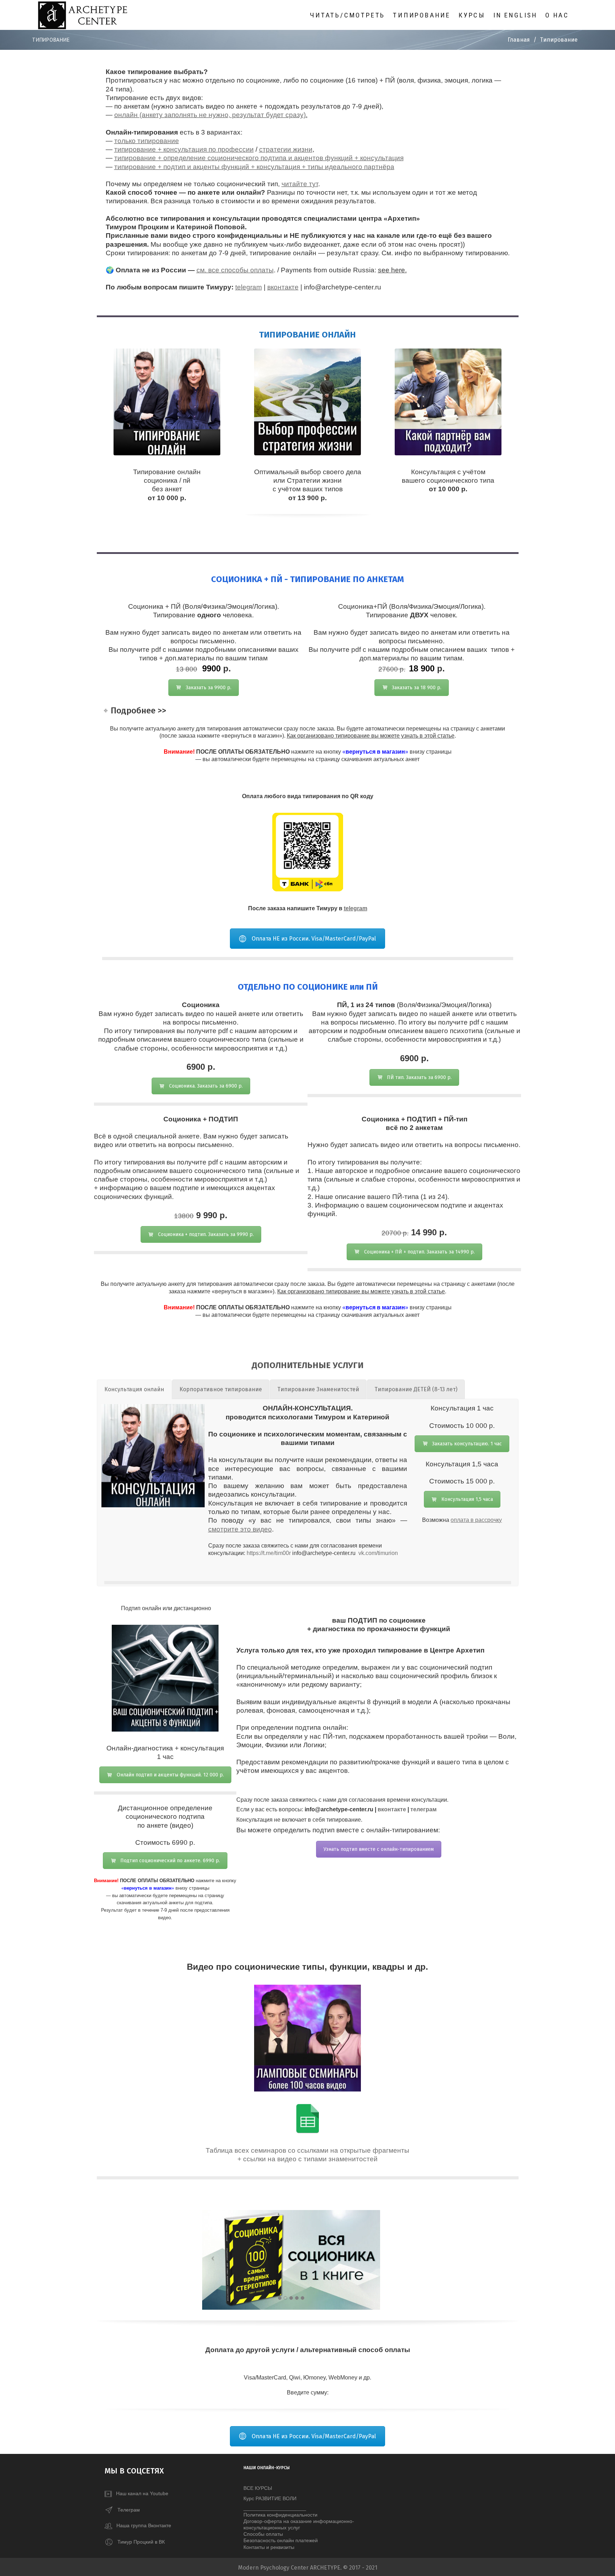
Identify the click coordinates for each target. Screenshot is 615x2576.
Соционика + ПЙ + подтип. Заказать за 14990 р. (419, 1252)
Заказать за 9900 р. (209, 688)
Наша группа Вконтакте (142, 2525)
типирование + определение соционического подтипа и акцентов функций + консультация (259, 158)
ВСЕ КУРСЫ (258, 2488)
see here (391, 270)
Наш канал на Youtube (140, 2493)
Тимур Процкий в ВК (141, 2541)
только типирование (147, 141)
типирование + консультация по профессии (184, 149)
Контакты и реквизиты (269, 2547)
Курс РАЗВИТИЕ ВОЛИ (270, 2498)
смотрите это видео (240, 1529)
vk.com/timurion (378, 1553)
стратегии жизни (286, 149)
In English (515, 15)
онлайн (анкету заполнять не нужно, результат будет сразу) (210, 115)
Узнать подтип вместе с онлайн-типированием (379, 1849)
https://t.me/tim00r (269, 1553)
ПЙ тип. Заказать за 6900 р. (419, 1077)
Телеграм (129, 2509)
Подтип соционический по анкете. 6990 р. (170, 1861)
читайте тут (300, 184)
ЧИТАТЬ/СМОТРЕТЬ (348, 15)
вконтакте (283, 287)
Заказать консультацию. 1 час (467, 1444)
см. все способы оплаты (235, 270)
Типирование (422, 15)
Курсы (472, 15)
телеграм (424, 1809)
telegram (249, 287)
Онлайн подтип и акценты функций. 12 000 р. (170, 1775)
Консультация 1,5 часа (467, 1499)
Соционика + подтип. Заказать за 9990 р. (206, 1234)
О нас (557, 15)
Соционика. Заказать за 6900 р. (206, 1086)
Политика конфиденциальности (280, 2515)
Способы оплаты (263, 2534)
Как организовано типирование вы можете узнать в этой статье (371, 736)
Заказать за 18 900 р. (417, 688)
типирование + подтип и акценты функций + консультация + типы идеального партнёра (254, 167)
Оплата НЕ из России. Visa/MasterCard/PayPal (314, 939)
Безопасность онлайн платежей (281, 2540)
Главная (519, 40)
